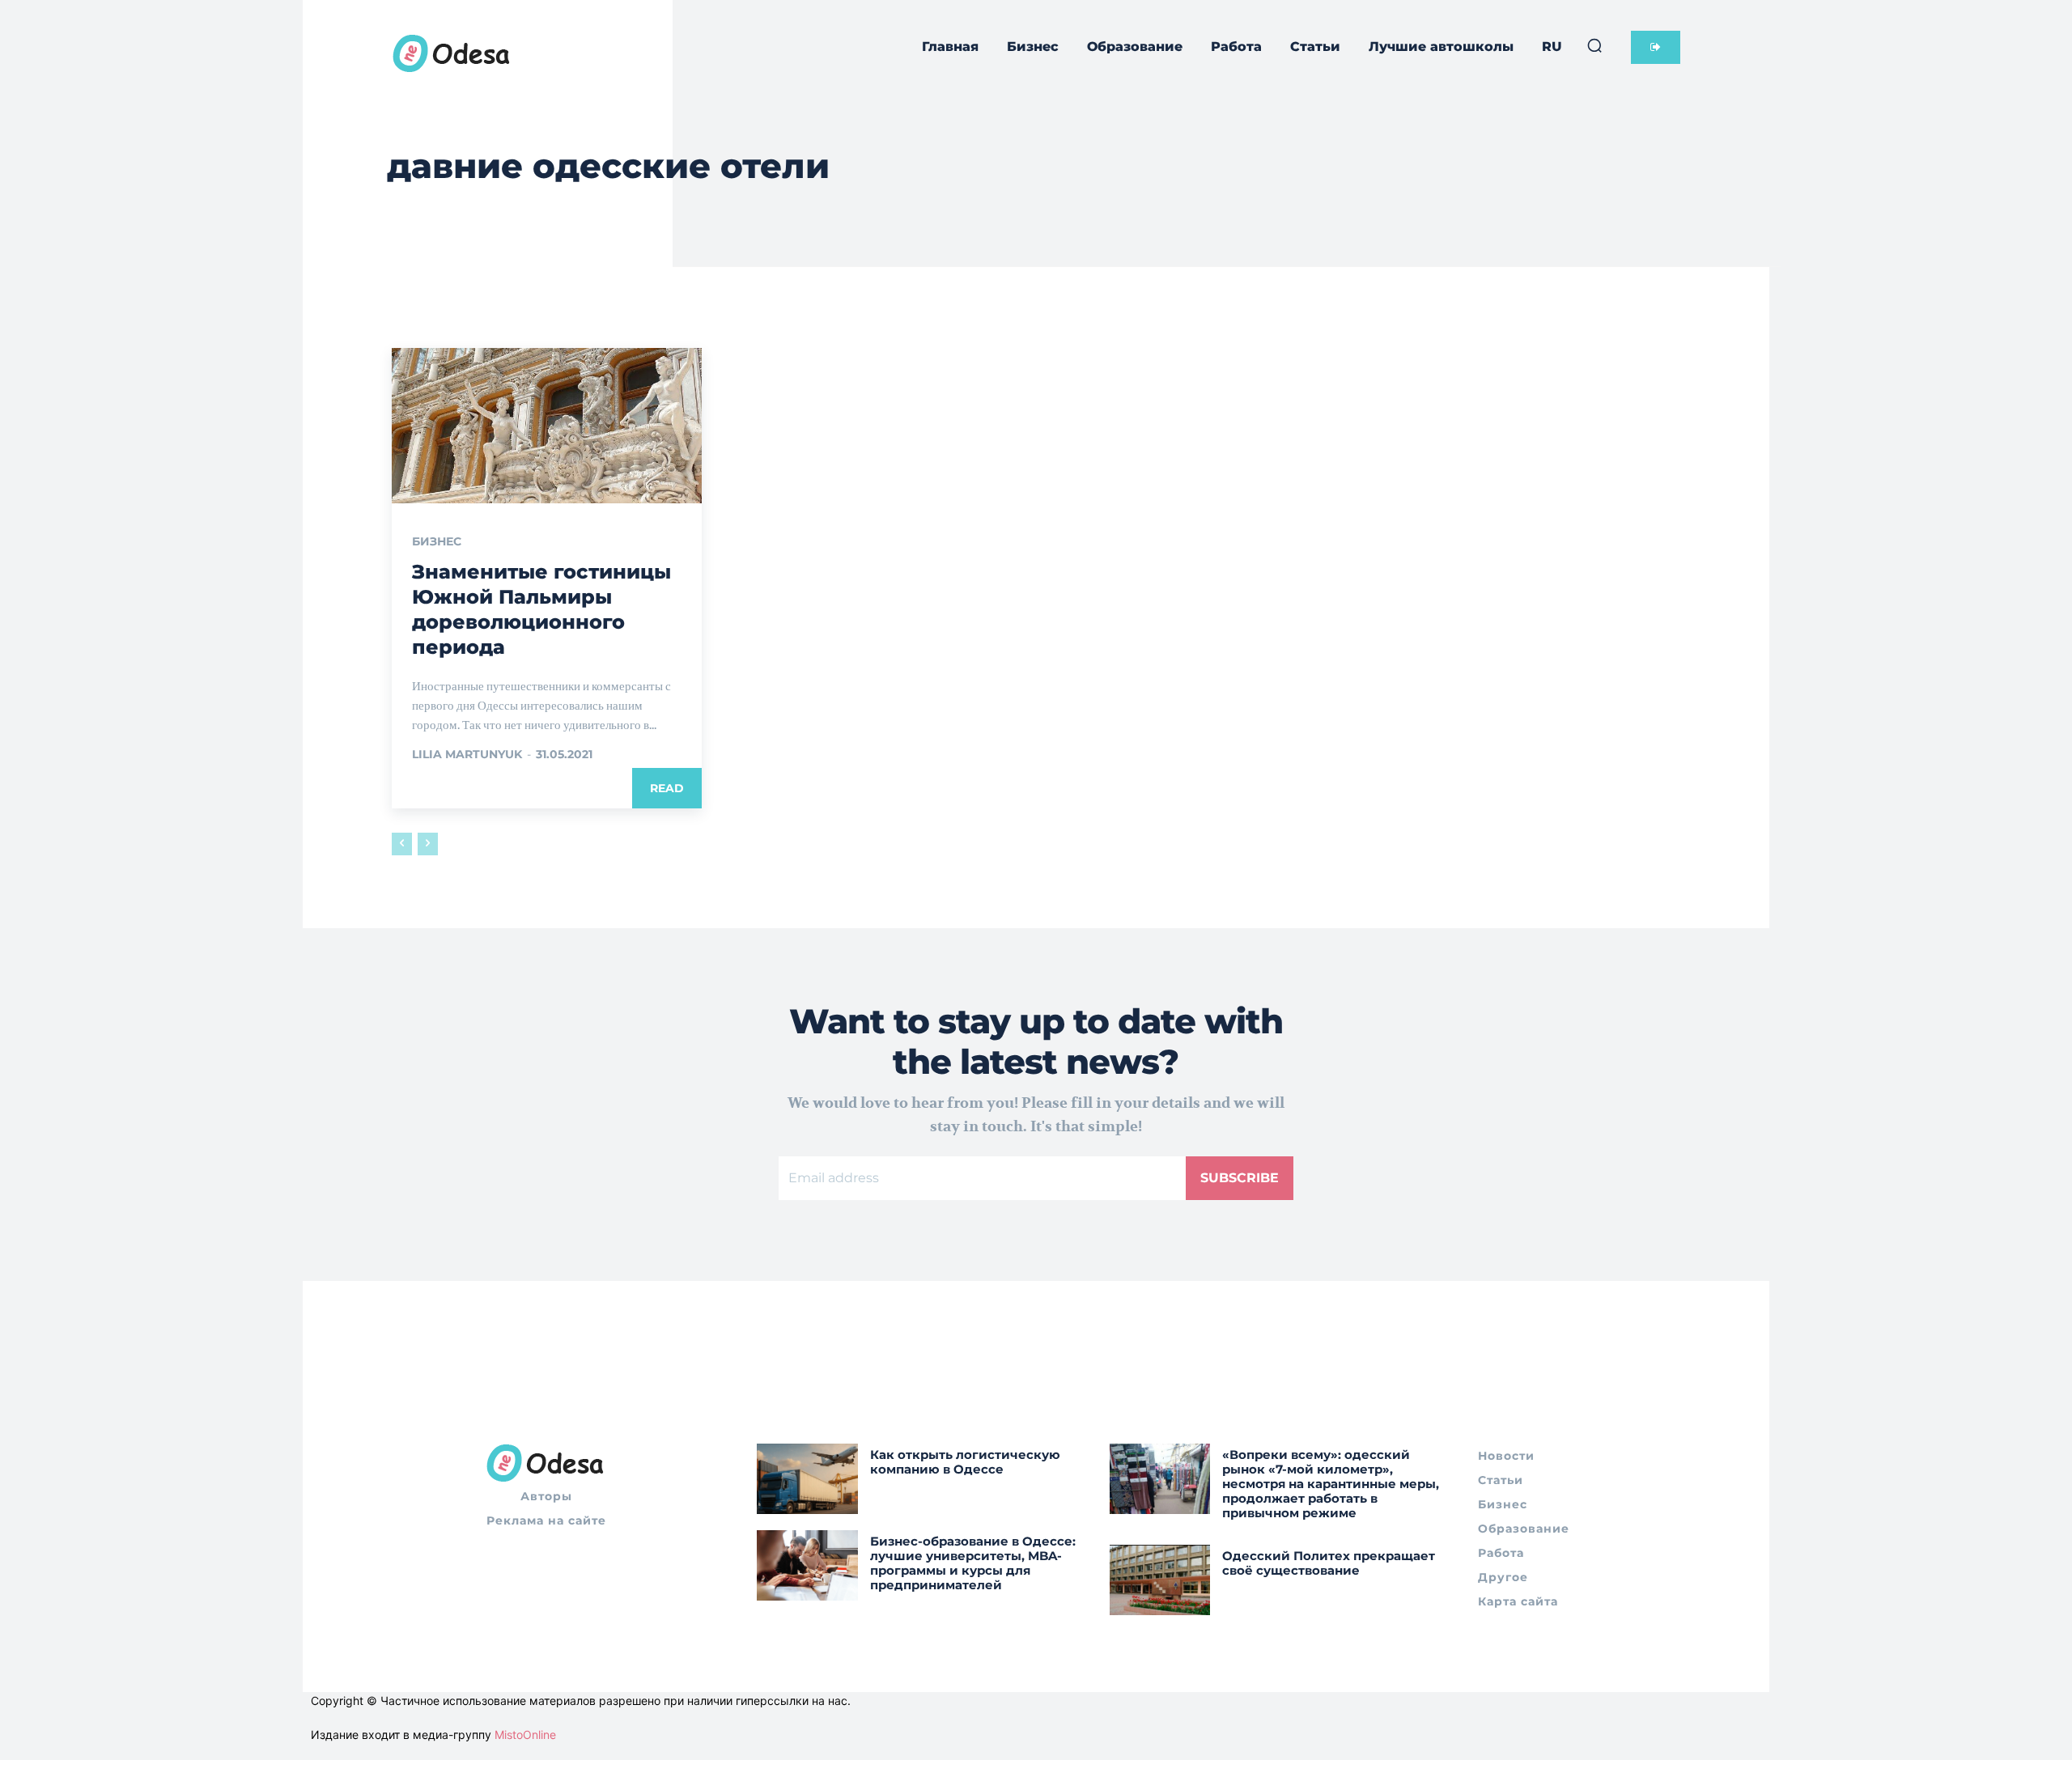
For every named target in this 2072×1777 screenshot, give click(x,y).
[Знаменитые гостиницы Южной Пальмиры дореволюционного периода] (547, 426)
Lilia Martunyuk (467, 754)
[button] (1594, 45)
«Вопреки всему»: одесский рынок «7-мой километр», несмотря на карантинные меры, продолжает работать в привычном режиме (1331, 1484)
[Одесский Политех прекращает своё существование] (1160, 1580)
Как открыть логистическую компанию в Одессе (965, 1462)
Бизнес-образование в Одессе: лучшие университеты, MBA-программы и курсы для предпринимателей (973, 1563)
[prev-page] (402, 844)
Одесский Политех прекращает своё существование (1329, 1563)
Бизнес (437, 541)
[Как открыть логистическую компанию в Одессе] (807, 1479)
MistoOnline (525, 1735)
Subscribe (1240, 1178)
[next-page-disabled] (428, 844)
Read (667, 788)
